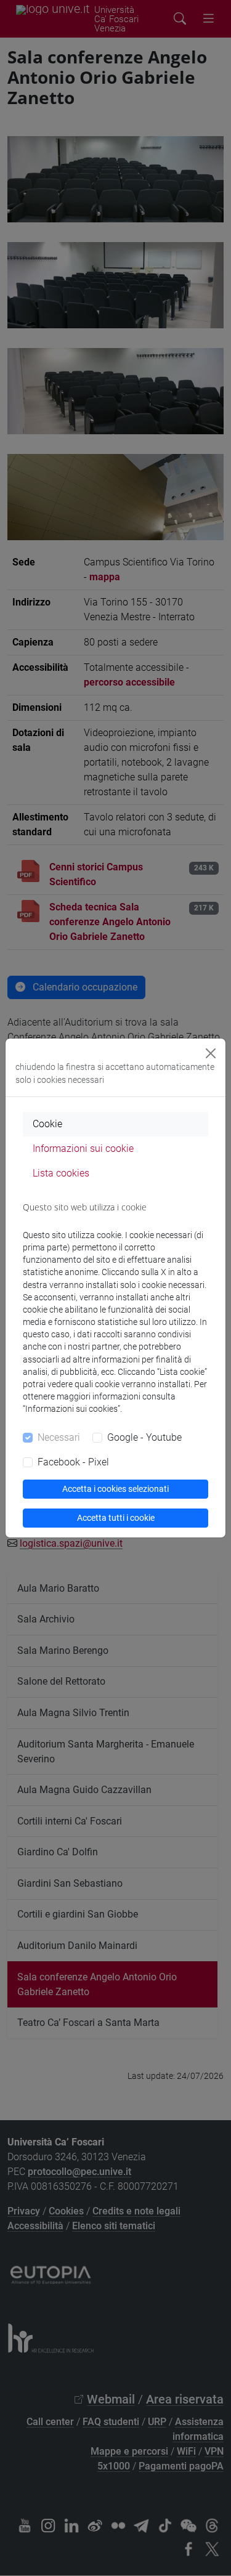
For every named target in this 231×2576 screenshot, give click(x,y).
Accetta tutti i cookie (116, 1518)
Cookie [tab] (47, 1124)
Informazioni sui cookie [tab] (83, 1148)
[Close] (211, 1053)
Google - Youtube (144, 1437)
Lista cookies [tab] (61, 1173)
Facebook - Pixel (73, 1462)
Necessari (59, 1437)
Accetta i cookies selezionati (115, 1489)
